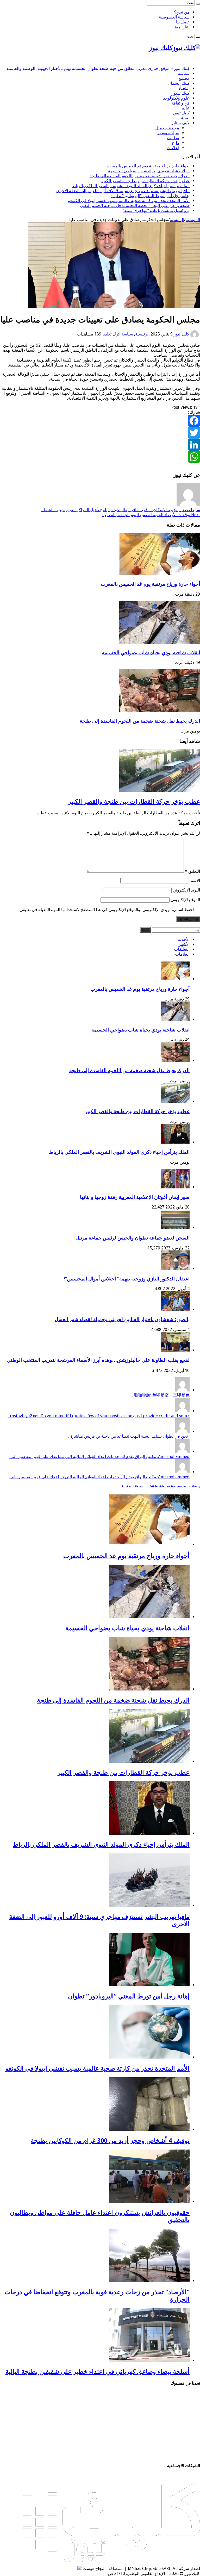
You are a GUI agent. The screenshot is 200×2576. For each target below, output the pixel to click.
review (171, 1487)
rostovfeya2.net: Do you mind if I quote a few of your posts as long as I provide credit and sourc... (99, 1416)
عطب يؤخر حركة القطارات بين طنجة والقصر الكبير (145, 181)
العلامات (182, 954)
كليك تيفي (181, 113)
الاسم (195, 880)
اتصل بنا (183, 22)
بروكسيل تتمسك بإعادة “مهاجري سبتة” (156, 210)
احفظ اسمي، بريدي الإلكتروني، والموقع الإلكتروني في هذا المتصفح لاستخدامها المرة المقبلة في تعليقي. (106, 910)
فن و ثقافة (180, 103)
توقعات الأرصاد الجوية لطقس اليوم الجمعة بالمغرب (151, 515)
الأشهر (184, 944)
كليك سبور (181, 93)
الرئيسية (193, 220)
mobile (134, 1487)
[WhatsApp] (100, 457)
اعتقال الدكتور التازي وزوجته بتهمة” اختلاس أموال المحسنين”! (127, 1279)
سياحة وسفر (168, 133)
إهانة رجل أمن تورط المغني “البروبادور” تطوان (150, 196)
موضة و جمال (167, 128)
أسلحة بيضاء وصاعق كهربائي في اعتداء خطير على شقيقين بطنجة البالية (98, 2372)
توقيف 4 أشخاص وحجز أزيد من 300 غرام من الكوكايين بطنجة (110, 2141)
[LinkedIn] (100, 445)
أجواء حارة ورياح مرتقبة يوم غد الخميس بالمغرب (148, 166)
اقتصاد (184, 88)
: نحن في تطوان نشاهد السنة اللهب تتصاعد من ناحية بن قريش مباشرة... (129, 1436)
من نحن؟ (182, 12)
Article (154, 1487)
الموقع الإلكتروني (185, 900)
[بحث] (198, 4)
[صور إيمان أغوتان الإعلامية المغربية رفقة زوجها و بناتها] (175, 1187)
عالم (186, 108)
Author (144, 1487)
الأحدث (184, 939)
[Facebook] (100, 421)
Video (162, 1487)
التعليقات (182, 949)
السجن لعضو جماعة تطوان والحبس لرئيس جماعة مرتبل (133, 1238)
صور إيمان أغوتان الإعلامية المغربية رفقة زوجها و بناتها (135, 1197)
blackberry (193, 1487)
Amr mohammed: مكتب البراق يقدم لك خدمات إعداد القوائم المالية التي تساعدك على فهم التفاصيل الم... (99, 1457)
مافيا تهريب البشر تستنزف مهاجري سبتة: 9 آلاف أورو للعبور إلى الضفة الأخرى (123, 191)
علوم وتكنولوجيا (176, 98)
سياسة (184, 73)
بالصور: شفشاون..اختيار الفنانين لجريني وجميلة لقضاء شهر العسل (122, 1319)
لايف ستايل (180, 123)
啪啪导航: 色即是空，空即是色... (160, 1395)
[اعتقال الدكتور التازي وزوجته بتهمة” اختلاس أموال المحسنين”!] (175, 1269)
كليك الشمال (179, 83)
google (181, 1487)
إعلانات (173, 148)
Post (125, 1487)
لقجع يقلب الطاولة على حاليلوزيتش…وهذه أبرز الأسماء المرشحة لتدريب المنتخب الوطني (98, 1360)
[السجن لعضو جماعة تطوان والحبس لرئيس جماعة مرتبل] (175, 1228)
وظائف (173, 138)
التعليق (192, 871)
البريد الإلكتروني (186, 890)
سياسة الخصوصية (174, 17)
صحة (185, 118)
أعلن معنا (182, 27)
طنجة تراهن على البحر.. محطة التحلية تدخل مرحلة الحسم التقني (135, 206)
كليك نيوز (182, 334)
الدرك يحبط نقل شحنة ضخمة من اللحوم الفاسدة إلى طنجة (140, 176)
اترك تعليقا (111, 334)
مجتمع (184, 78)
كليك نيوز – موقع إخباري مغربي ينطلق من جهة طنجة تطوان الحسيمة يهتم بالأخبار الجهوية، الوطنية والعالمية (98, 68)
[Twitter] (100, 433)
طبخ (176, 143)
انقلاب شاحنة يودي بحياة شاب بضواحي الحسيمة (149, 171)
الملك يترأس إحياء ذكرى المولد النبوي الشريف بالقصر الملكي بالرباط (131, 186)
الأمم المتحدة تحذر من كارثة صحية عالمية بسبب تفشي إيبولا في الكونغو (129, 201)
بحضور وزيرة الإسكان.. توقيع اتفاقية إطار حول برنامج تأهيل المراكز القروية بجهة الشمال (120, 510)
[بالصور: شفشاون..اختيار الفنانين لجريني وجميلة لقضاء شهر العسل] (175, 1309)
